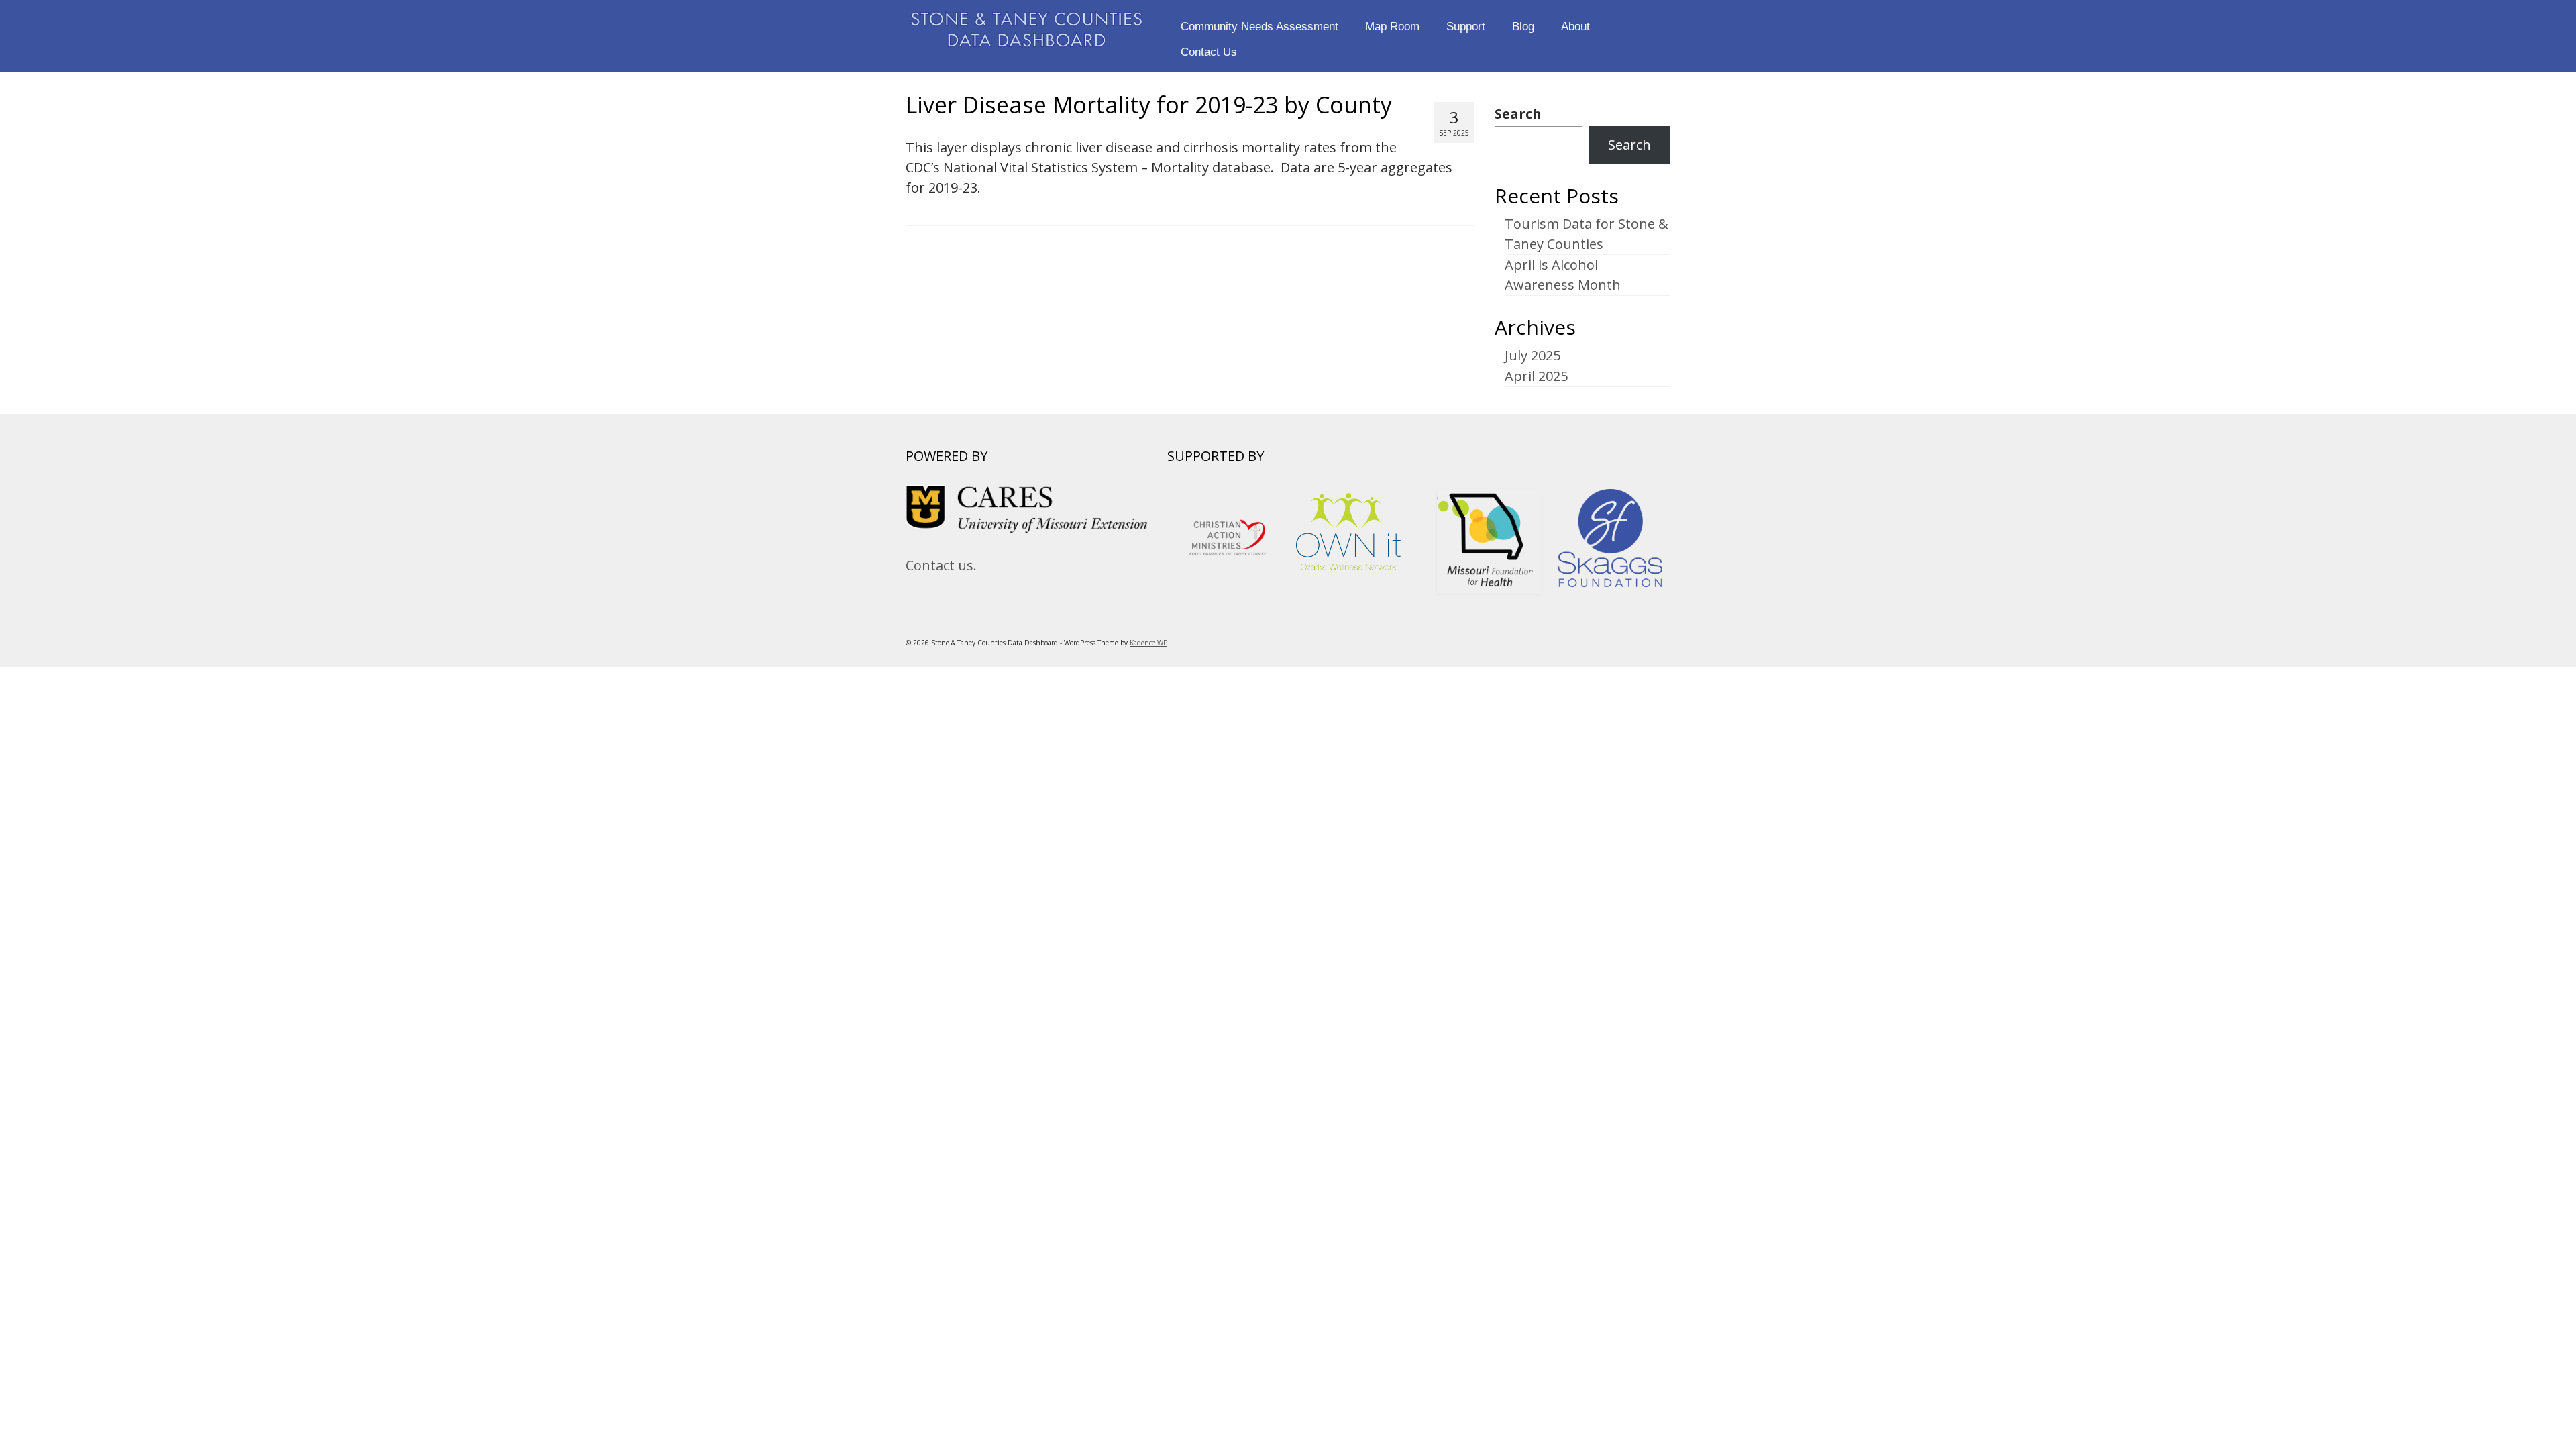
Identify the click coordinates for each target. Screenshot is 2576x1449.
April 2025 (1536, 376)
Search (1518, 114)
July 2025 (1533, 355)
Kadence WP (1148, 643)
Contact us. (941, 565)
